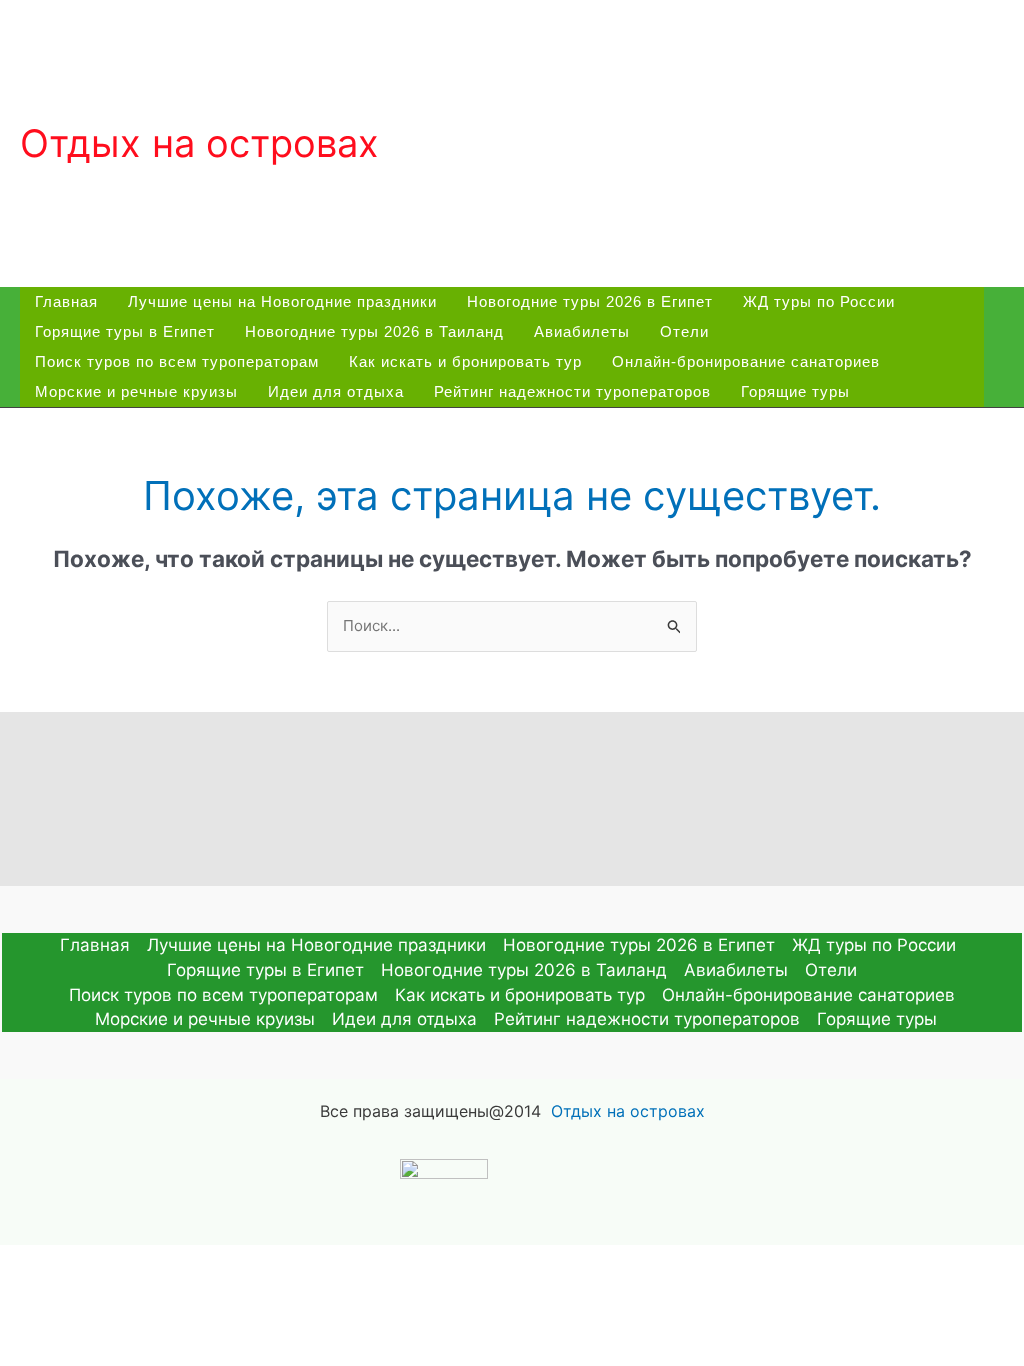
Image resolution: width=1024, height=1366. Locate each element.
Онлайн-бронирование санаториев (746, 361)
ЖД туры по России (819, 301)
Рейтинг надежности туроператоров (572, 391)
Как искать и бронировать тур (465, 361)
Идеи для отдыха (336, 391)
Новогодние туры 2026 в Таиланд (374, 331)
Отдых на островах (199, 143)
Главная (66, 301)
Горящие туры (795, 391)
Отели (684, 331)
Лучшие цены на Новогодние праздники (282, 301)
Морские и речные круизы (136, 391)
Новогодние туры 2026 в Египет (590, 301)
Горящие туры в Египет (125, 331)
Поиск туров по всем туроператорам (177, 361)
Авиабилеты (582, 331)
